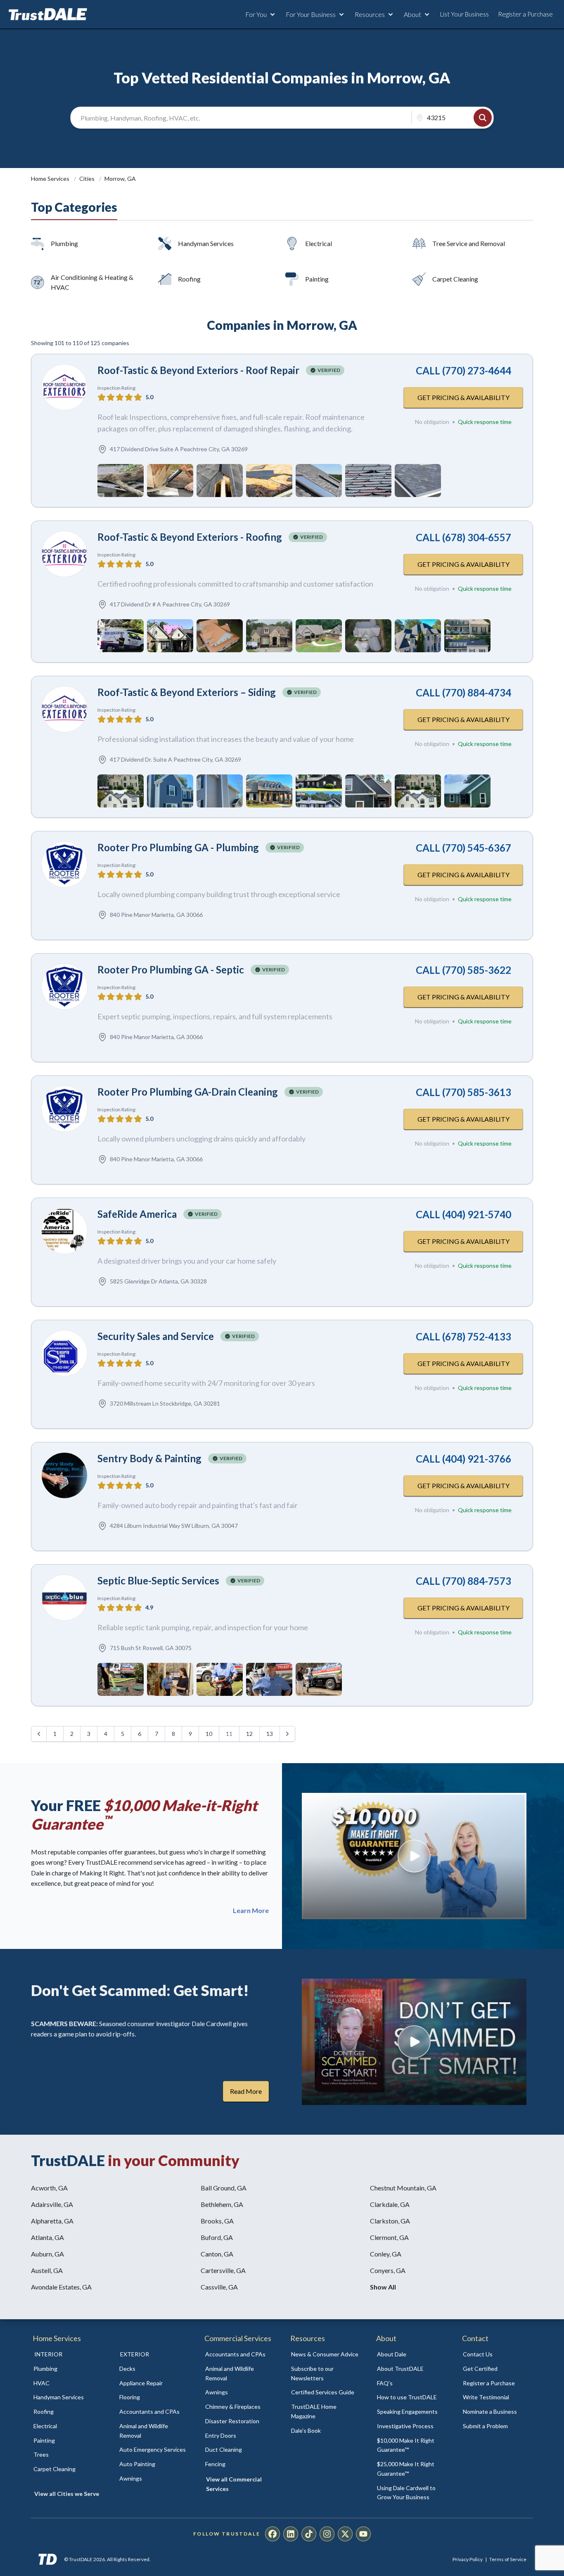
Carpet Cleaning (455, 279)
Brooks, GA (217, 2221)
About (412, 14)
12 (249, 1734)
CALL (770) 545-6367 (463, 848)
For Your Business (311, 14)
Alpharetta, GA (52, 2221)
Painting (317, 279)
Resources (370, 14)
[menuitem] (67, 2369)
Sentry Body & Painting (149, 1458)
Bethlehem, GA (222, 2204)
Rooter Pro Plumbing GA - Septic (171, 970)
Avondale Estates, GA (61, 2287)
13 (270, 1734)
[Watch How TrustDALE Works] (414, 2042)
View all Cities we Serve (67, 2494)
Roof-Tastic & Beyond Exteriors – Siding (187, 692)
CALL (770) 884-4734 (463, 693)
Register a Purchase (525, 14)
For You (256, 14)
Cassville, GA (219, 2287)
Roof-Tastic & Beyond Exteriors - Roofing (190, 537)
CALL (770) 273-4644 (463, 371)
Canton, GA (217, 2254)
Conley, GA (386, 2254)
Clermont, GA (389, 2237)
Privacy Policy (468, 2559)
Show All (383, 2287)
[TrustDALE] (48, 14)
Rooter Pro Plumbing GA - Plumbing (178, 847)
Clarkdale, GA (390, 2204)
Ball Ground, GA (224, 2188)
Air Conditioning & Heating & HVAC (92, 282)
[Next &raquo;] (287, 1734)
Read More (246, 2091)
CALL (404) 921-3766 (463, 1459)
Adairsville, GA (52, 2204)
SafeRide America (137, 1214)
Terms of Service (508, 2559)
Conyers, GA (388, 2270)
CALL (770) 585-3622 (463, 970)
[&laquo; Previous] (39, 1734)
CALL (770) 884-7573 (463, 1581)
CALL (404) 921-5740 (463, 1214)
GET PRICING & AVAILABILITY (463, 397)
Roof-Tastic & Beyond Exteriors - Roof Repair (198, 370)
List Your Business (464, 14)
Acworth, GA (49, 2188)
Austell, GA (47, 2270)
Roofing (189, 279)
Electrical (319, 243)
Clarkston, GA (390, 2221)
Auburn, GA (47, 2254)
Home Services (51, 179)
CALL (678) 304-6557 (463, 537)
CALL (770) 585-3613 (463, 1092)
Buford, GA (217, 2237)
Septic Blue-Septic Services (158, 1580)
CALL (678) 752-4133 (463, 1337)
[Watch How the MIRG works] (414, 1856)
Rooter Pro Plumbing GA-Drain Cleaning (188, 1092)
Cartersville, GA (223, 2270)
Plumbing (64, 243)
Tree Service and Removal (469, 243)
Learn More (251, 1911)
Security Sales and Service (156, 1336)
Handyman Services (206, 243)
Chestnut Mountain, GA (403, 2188)
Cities (88, 179)
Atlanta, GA (47, 2237)
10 (209, 1734)
